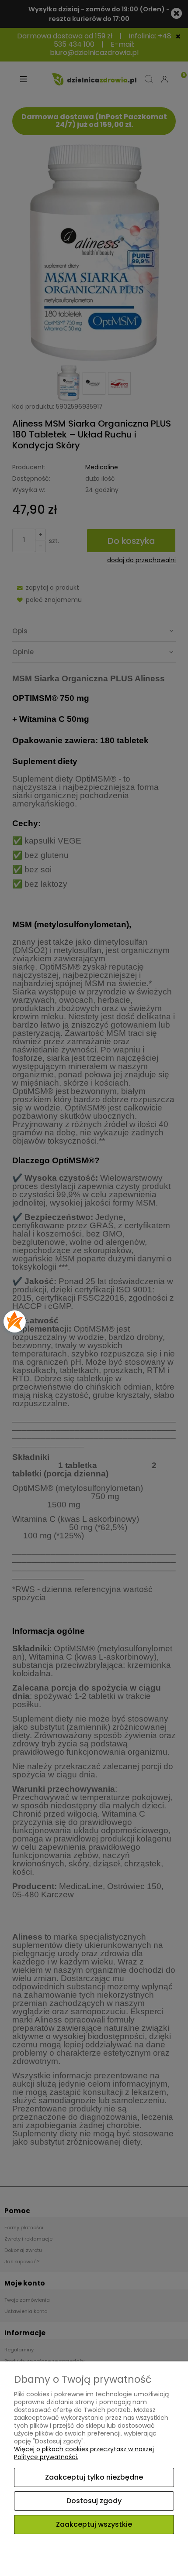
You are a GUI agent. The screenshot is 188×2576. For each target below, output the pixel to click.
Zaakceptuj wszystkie (94, 2524)
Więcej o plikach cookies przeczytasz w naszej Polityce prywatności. (84, 2453)
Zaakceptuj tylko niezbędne (94, 2477)
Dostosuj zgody (94, 2501)
